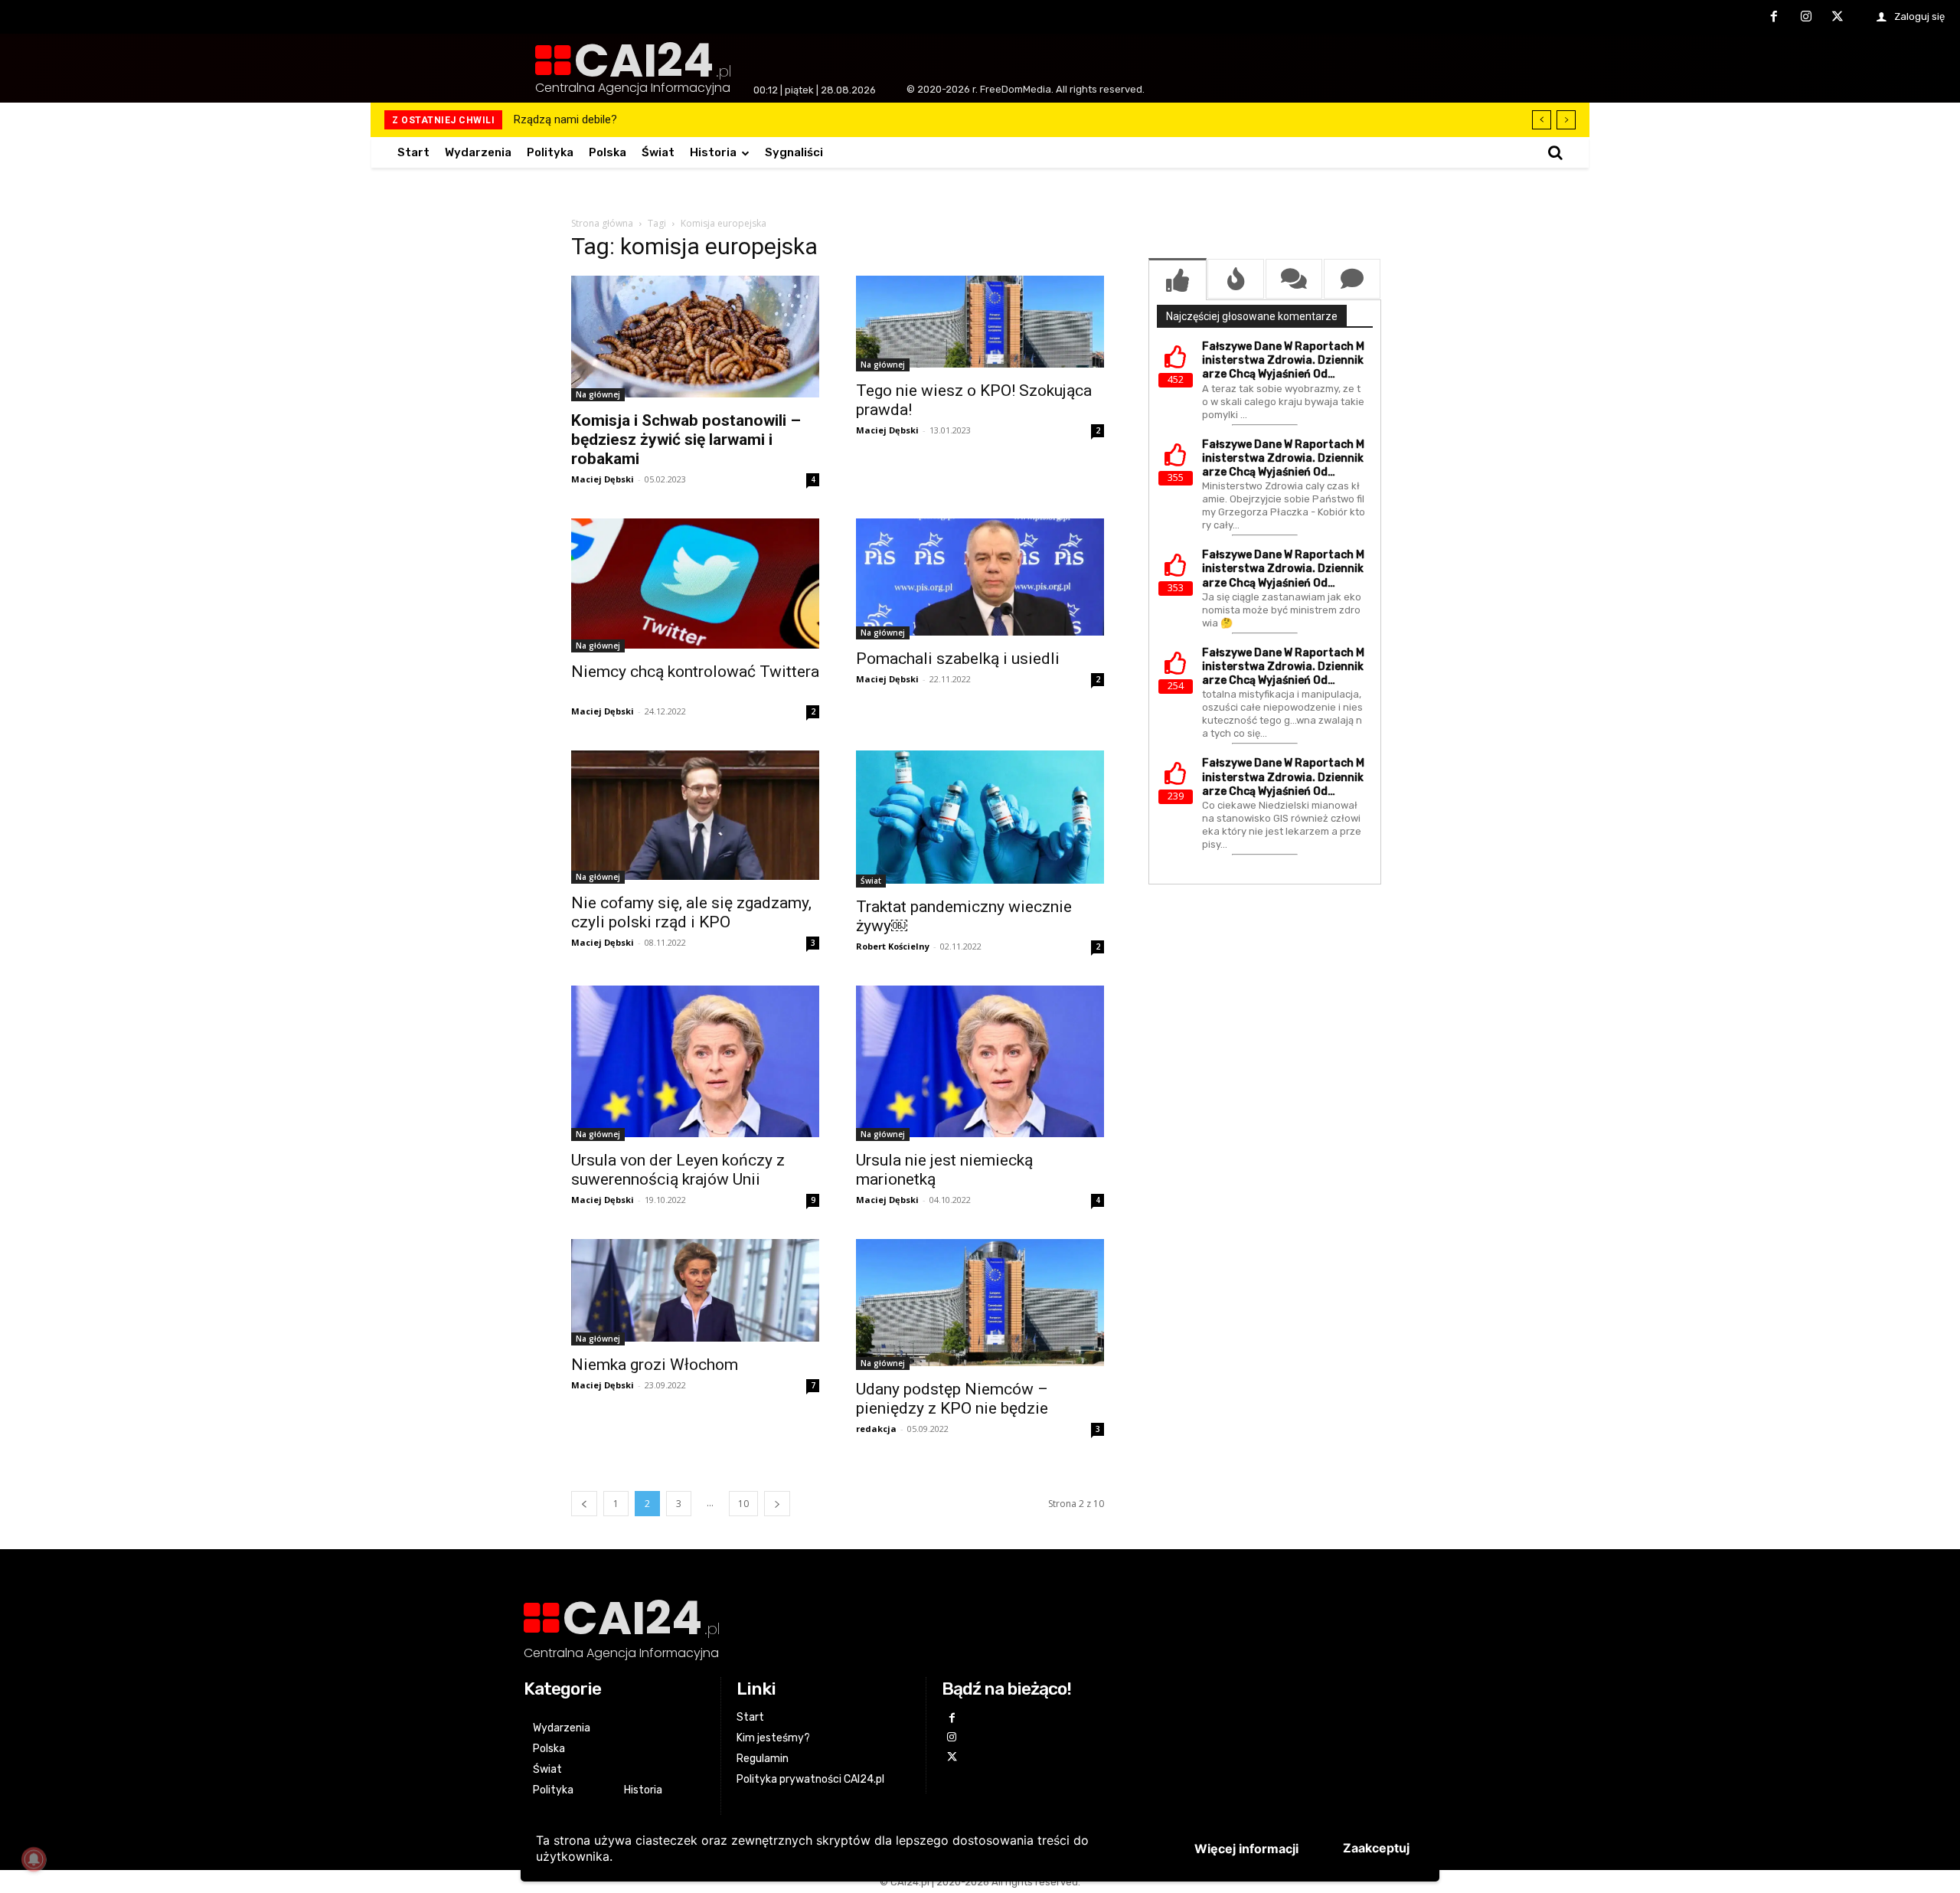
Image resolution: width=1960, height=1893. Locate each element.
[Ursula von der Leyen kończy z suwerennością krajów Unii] (695, 1063)
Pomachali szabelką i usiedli (958, 659)
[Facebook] (1774, 18)
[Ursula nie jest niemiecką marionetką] (980, 1063)
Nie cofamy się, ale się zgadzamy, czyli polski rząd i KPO (691, 912)
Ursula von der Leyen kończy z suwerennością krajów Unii (678, 1170)
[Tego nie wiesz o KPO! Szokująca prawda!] (980, 324)
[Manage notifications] (34, 1859)
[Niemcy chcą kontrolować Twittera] (695, 586)
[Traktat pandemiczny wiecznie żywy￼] (980, 819)
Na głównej (598, 394)
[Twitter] (1837, 18)
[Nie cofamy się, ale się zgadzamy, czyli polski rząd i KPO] (695, 817)
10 (743, 1504)
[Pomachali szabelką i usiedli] (980, 579)
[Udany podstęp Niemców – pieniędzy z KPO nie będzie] (980, 1305)
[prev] (1542, 120)
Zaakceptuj (1376, 1848)
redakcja (876, 1429)
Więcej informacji (1246, 1849)
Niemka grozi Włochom (655, 1365)
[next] (1566, 120)
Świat (871, 881)
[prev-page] (584, 1504)
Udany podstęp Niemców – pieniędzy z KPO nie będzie (952, 1399)
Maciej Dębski (603, 479)
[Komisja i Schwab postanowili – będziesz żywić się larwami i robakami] (695, 338)
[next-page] (777, 1504)
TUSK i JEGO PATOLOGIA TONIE (594, 119)
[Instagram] (1806, 18)
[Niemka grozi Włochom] (695, 1292)
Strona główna (602, 223)
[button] (1555, 152)
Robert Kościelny (893, 946)
